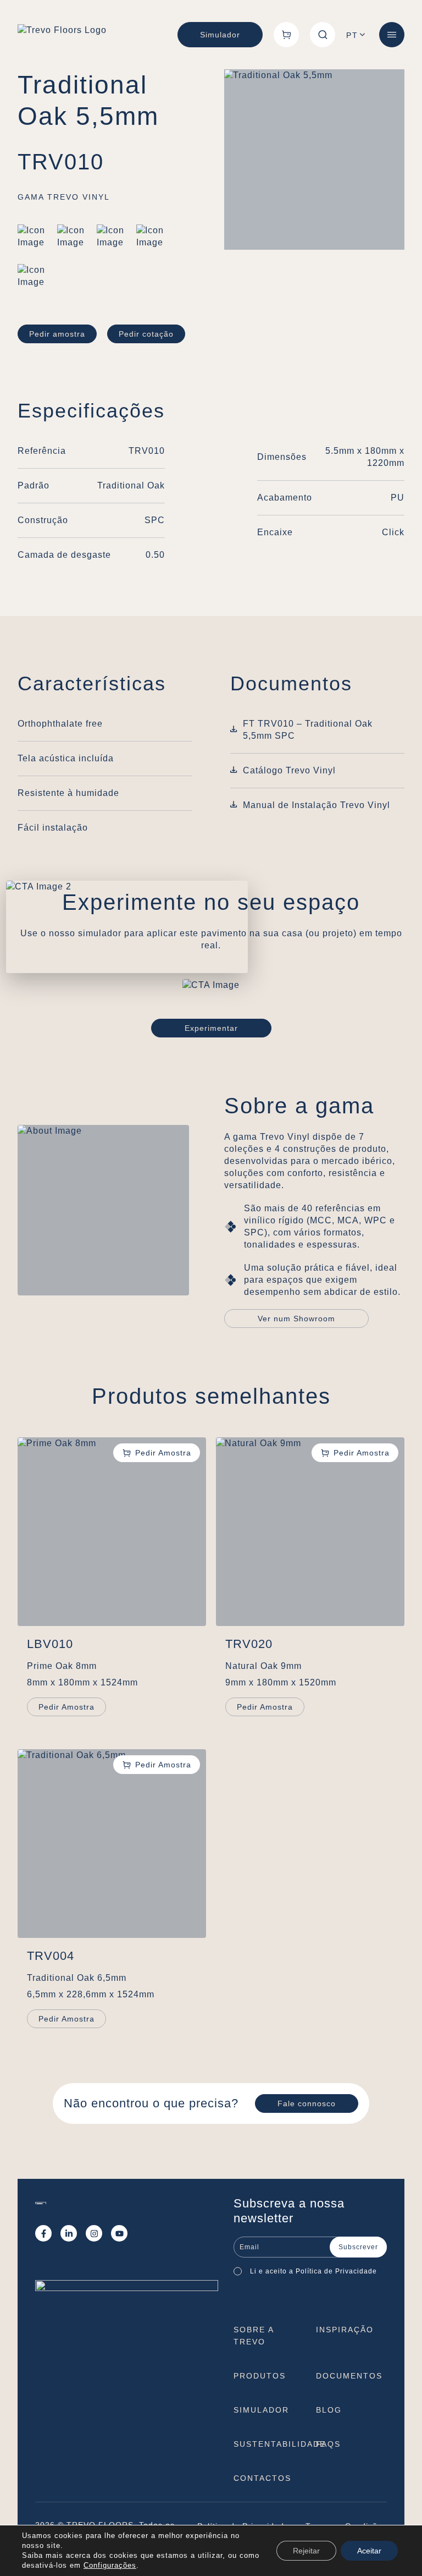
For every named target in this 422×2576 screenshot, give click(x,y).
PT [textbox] (352, 35)
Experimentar (211, 1028)
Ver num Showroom (296, 1319)
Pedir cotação (146, 334)
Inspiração (345, 2330)
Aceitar (369, 2551)
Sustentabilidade (280, 2444)
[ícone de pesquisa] (323, 35)
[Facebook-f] (43, 2233)
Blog (329, 2410)
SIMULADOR (261, 2410)
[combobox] (357, 35)
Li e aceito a (316, 2271)
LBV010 (50, 1644)
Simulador (220, 35)
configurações (110, 2565)
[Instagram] (94, 2233)
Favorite (157, 1453)
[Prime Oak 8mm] (112, 1532)
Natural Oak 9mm (263, 1666)
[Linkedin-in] (69, 2233)
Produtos (260, 2376)
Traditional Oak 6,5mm (77, 1978)
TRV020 (249, 1644)
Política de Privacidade (336, 2271)
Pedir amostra (57, 334)
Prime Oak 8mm (62, 1666)
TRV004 (51, 1956)
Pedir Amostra (66, 1707)
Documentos (349, 2376)
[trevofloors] (62, 35)
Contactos (262, 2478)
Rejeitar (306, 2551)
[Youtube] (119, 2233)
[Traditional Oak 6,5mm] (112, 1844)
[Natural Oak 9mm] (310, 1532)
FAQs (328, 2444)
